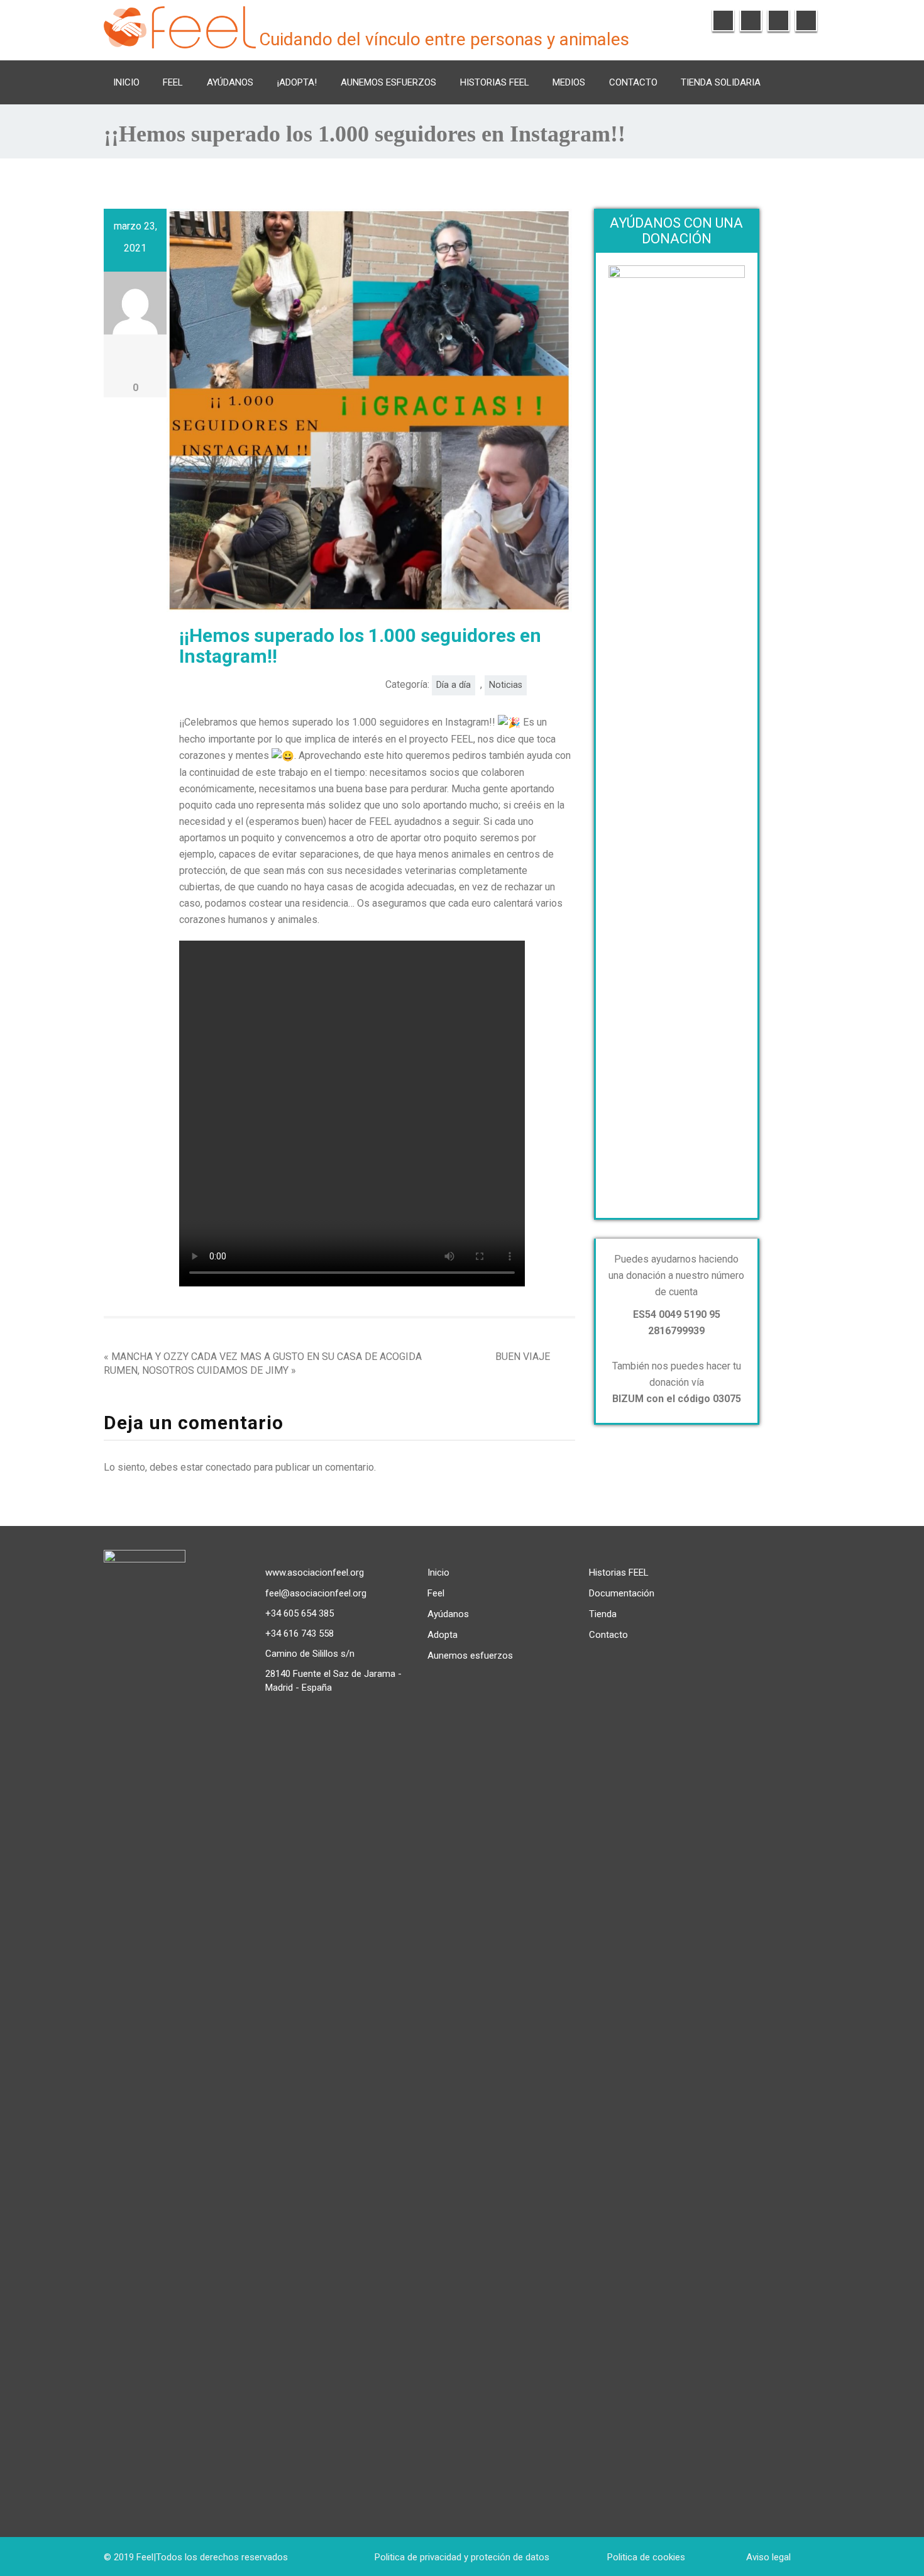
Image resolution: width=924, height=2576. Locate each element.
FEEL (173, 82)
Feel (436, 1593)
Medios (569, 82)
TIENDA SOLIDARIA (721, 82)
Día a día (454, 685)
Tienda (603, 1614)
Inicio (126, 82)
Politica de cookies (646, 2557)
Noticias (506, 685)
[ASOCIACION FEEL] (180, 25)
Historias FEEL (495, 82)
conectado (228, 1467)
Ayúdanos (230, 82)
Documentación (622, 1593)
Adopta (443, 1635)
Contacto (633, 82)
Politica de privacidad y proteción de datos (462, 2557)
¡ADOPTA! (297, 82)
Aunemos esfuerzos (388, 82)
